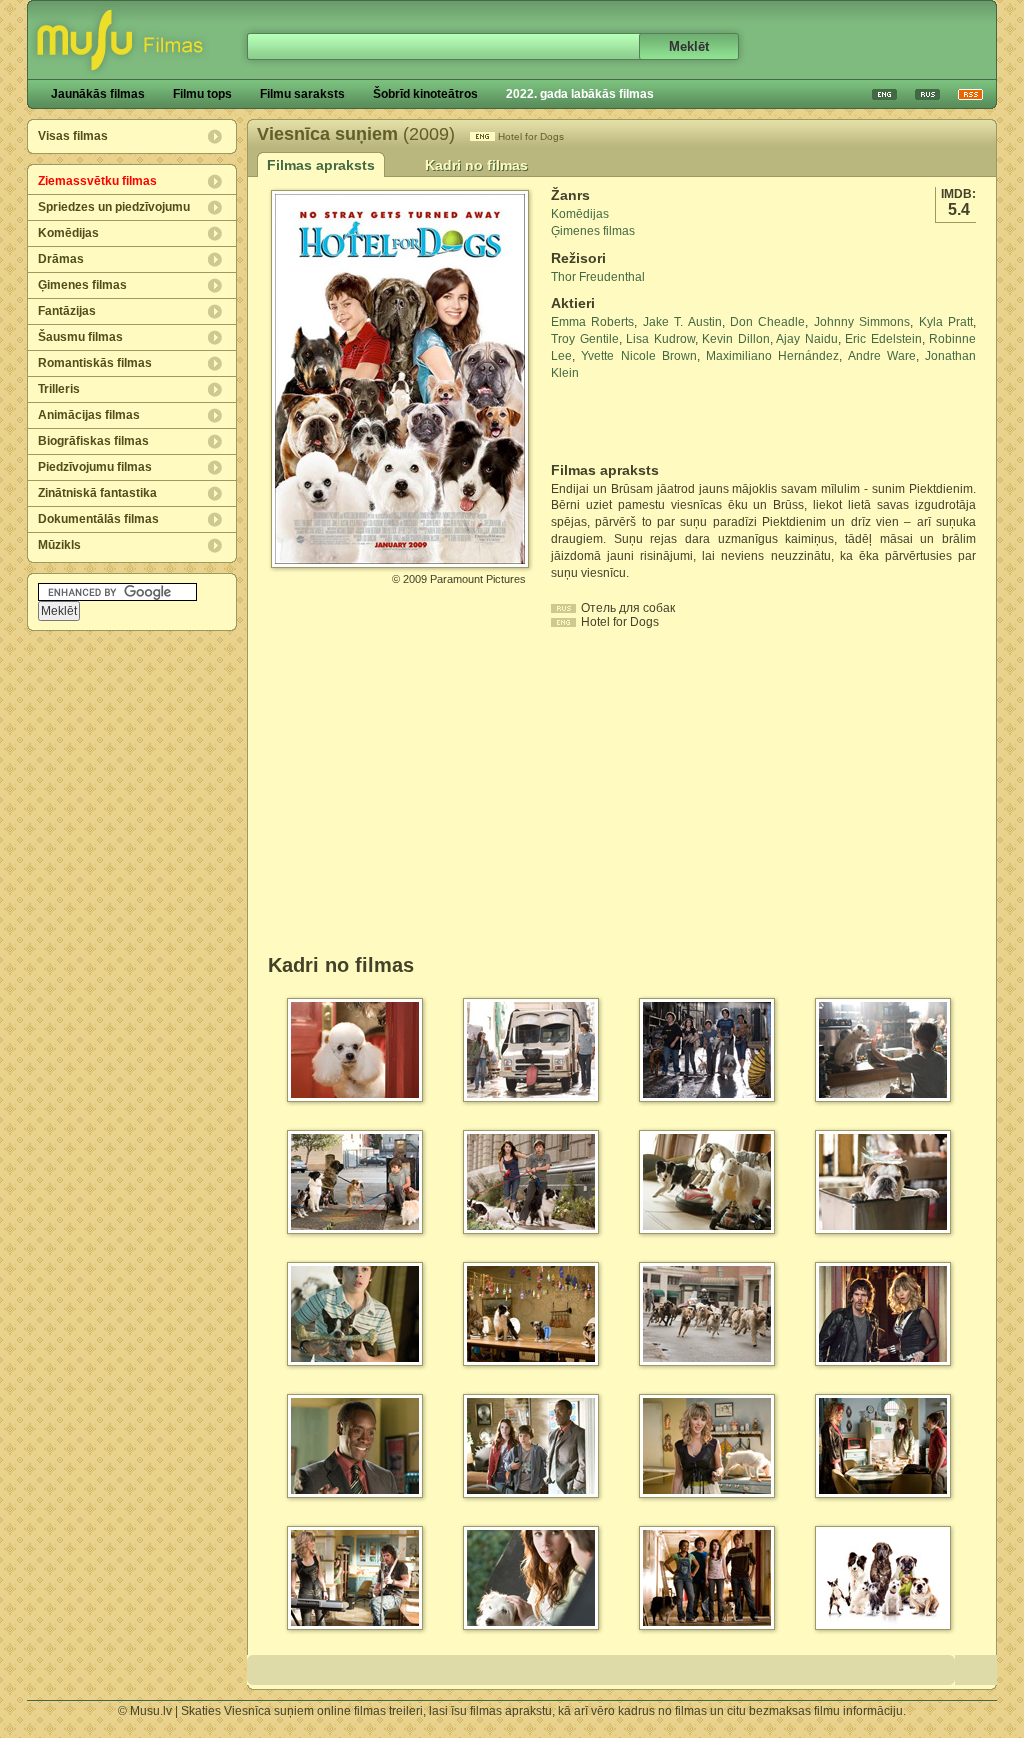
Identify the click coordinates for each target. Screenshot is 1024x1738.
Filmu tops (202, 94)
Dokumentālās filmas (98, 519)
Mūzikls (59, 545)
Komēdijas (68, 233)
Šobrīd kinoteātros (425, 94)
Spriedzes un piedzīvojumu (114, 207)
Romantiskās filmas (95, 363)
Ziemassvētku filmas (97, 181)
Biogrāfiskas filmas (93, 441)
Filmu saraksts (302, 94)
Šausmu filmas (80, 337)
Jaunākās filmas (98, 94)
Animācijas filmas (89, 415)
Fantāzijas (67, 311)
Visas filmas (73, 136)
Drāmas (61, 259)
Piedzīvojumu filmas (95, 467)
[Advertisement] (668, 422)
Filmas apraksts (321, 165)
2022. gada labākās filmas (580, 94)
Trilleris (59, 389)
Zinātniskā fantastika (97, 493)
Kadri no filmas (476, 165)
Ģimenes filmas (82, 285)
